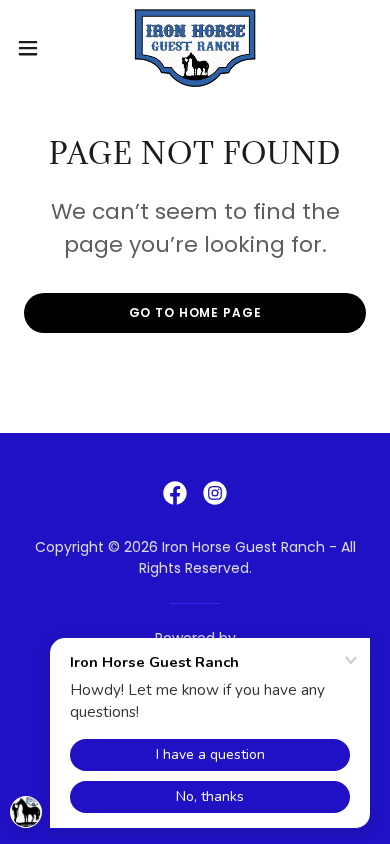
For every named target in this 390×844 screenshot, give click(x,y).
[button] (36, 48)
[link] (195, 48)
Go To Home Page (195, 312)
